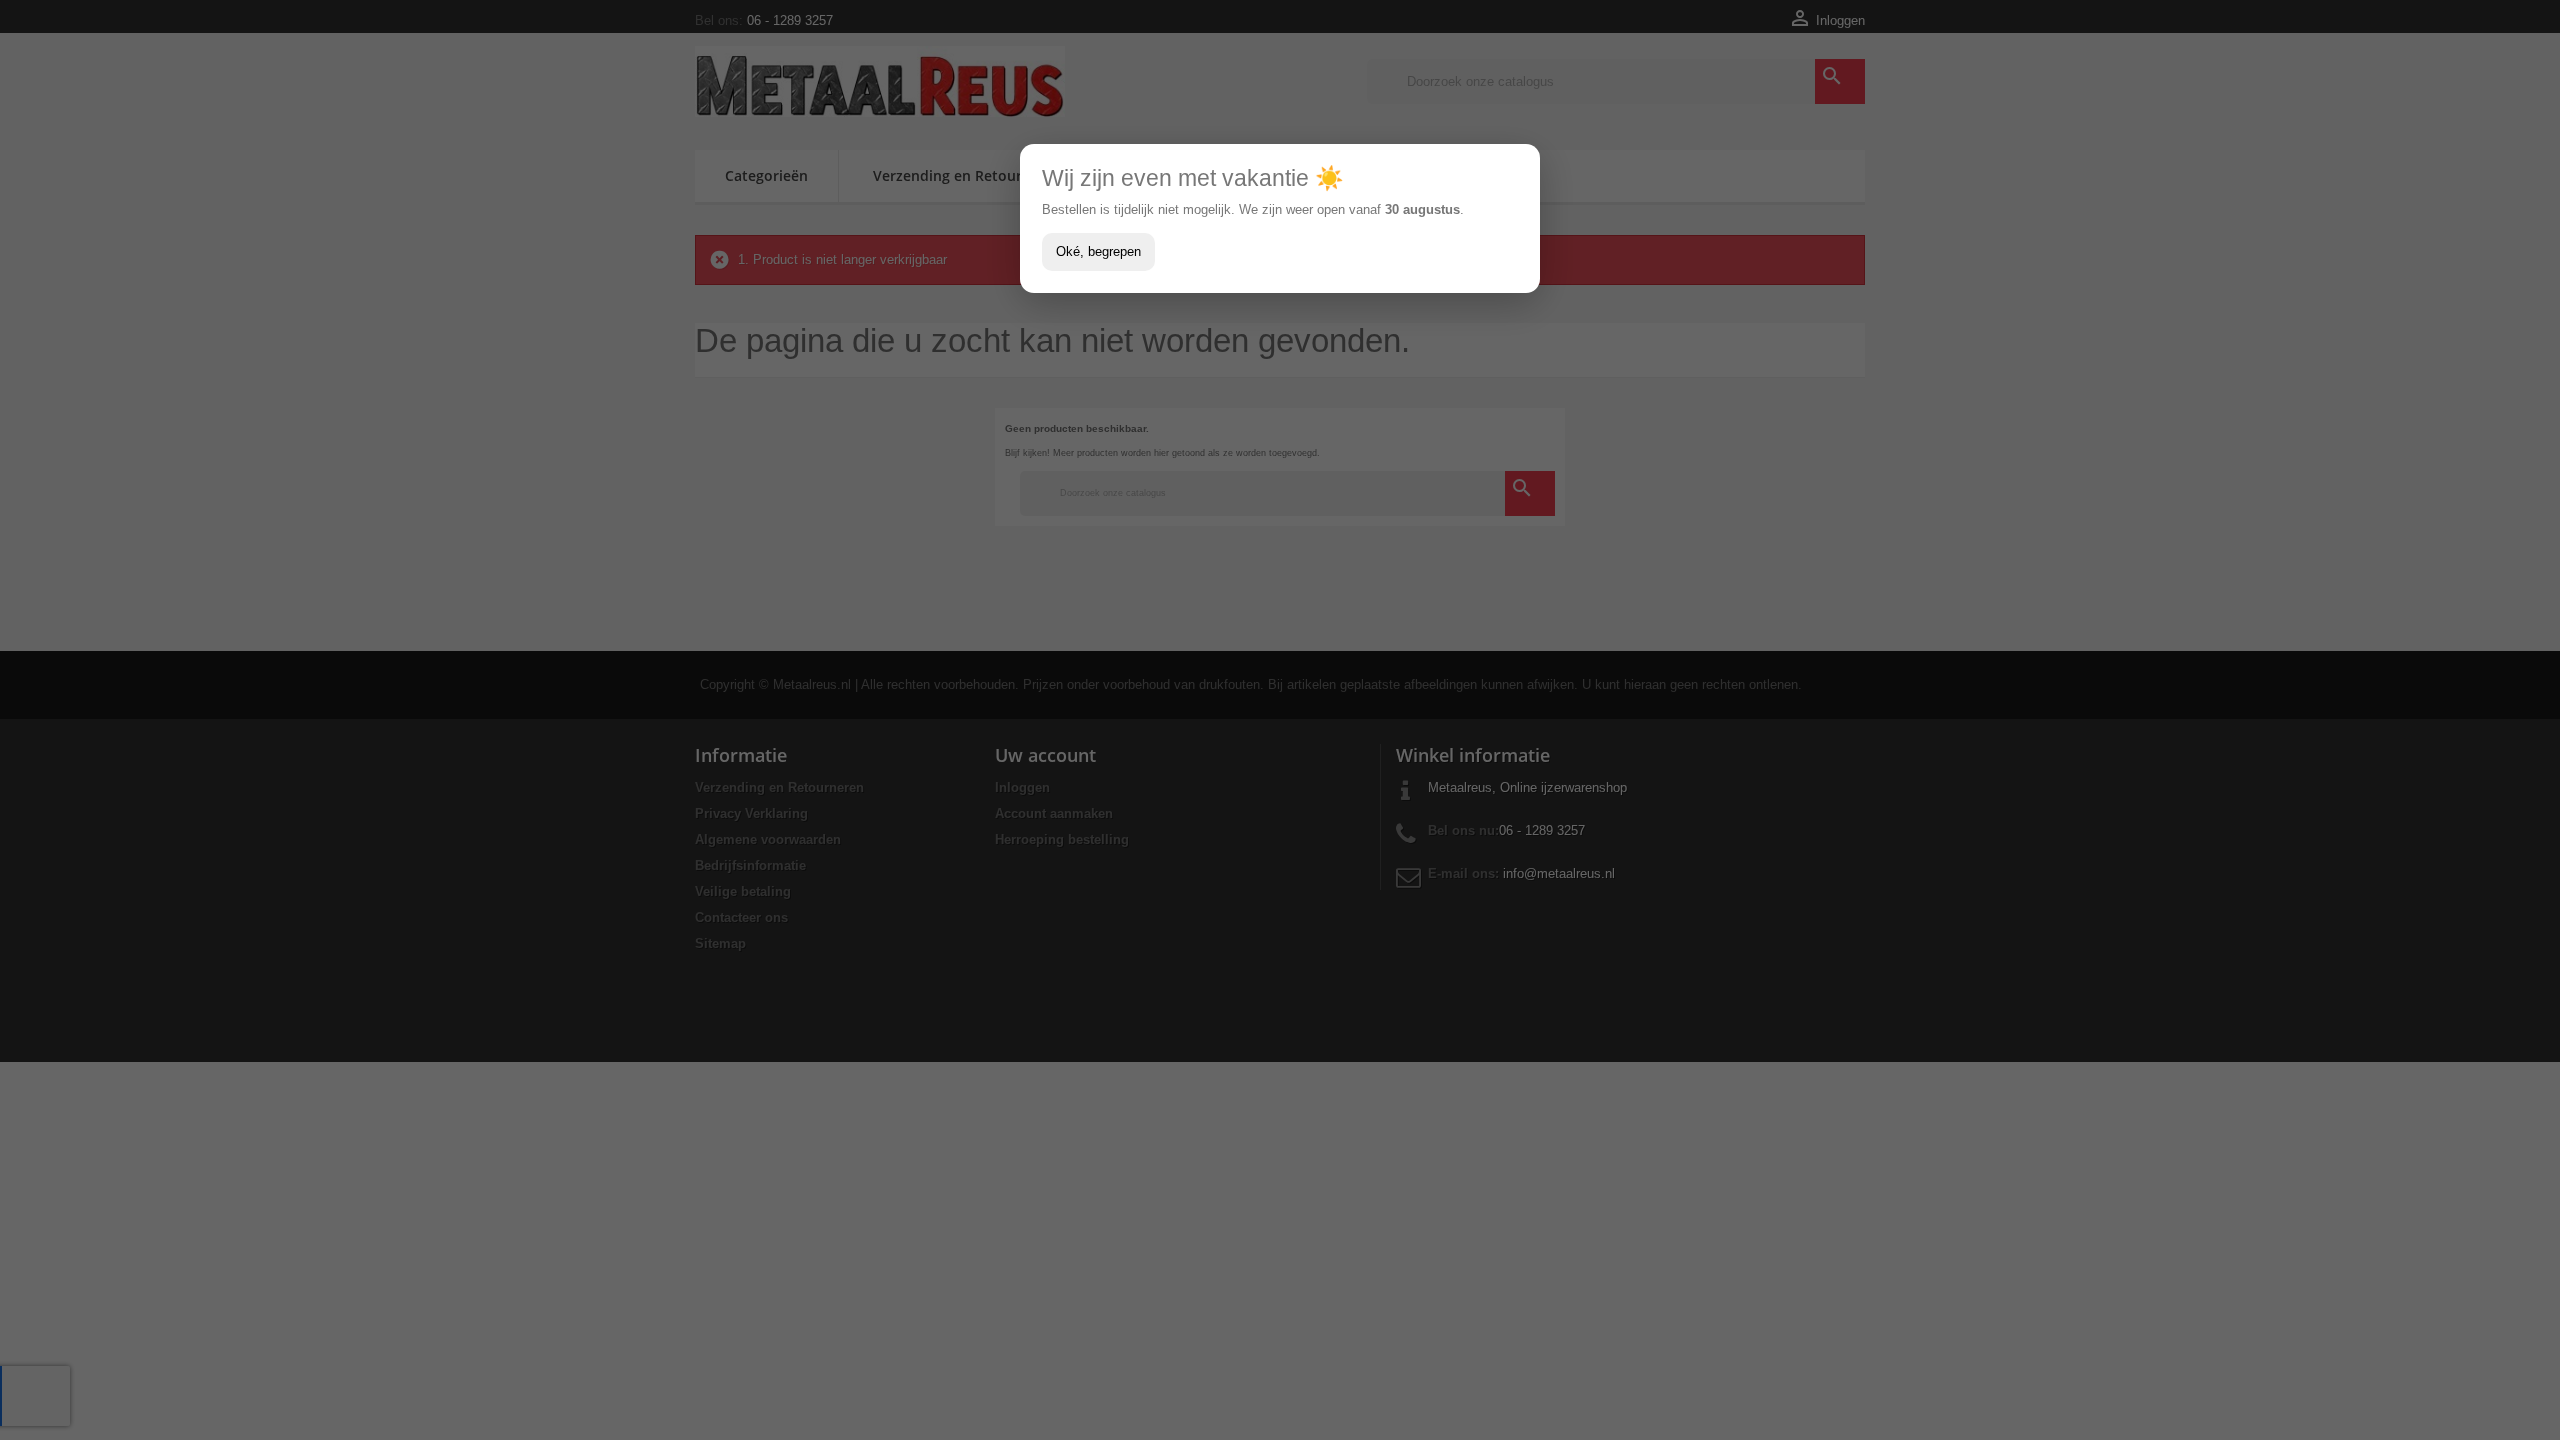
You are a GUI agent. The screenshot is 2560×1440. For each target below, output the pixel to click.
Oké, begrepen (1098, 251)
